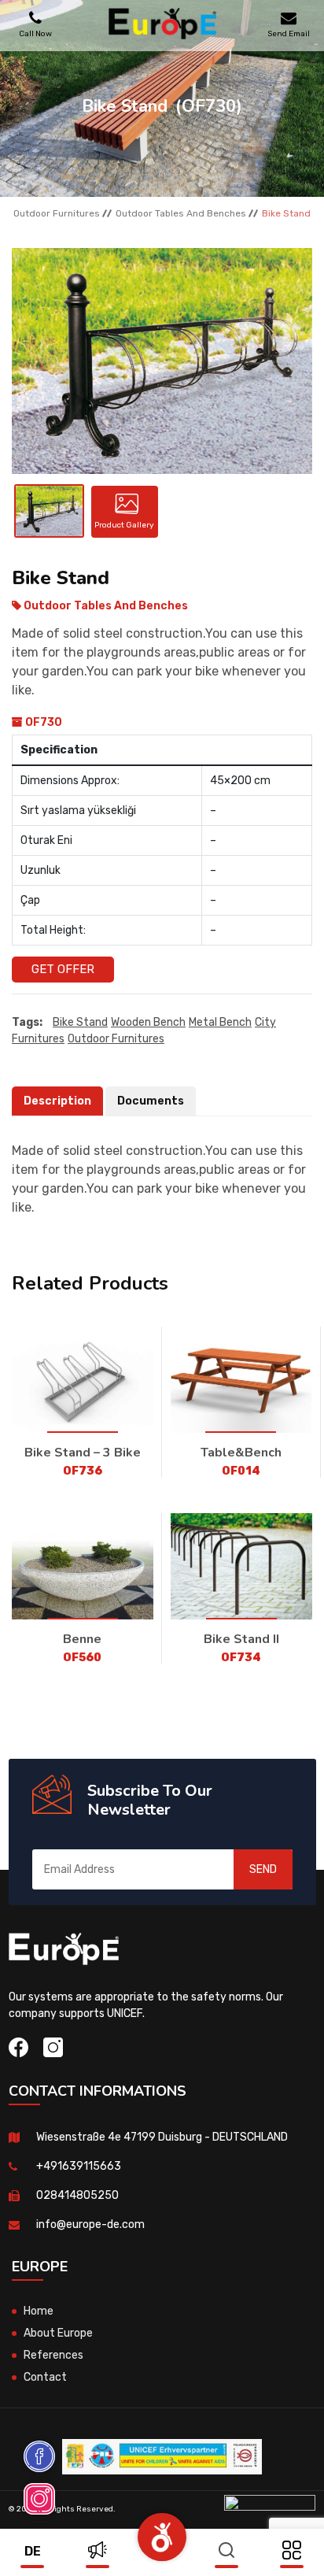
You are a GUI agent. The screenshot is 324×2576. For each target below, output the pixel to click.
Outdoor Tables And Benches (181, 213)
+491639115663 (79, 2166)
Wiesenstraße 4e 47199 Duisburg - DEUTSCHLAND (162, 2137)
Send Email (289, 33)
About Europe (58, 2333)
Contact (45, 2377)
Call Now (35, 33)
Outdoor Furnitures (57, 213)
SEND (263, 1869)
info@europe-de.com (90, 2224)
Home (39, 2311)
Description (57, 1101)
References (53, 2355)
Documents (151, 1101)
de (33, 2551)
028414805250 (77, 2195)
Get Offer (63, 969)
